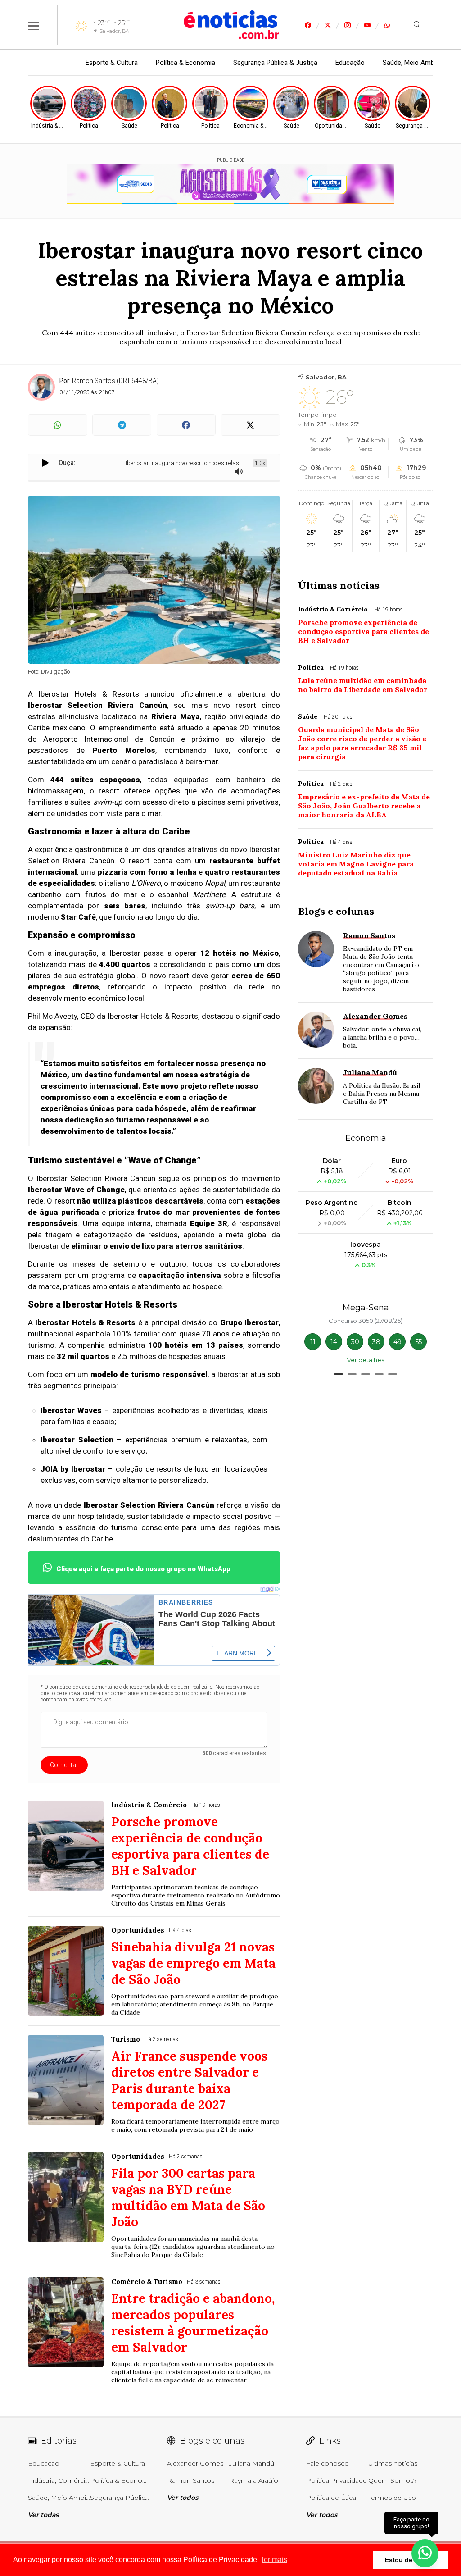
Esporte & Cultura (112, 63)
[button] (339, 1374)
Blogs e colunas (336, 911)
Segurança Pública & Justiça (275, 63)
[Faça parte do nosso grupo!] (425, 2553)
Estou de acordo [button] (410, 2560)
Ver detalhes (366, 1360)
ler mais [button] (275, 2560)
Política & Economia (185, 63)
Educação (350, 63)
